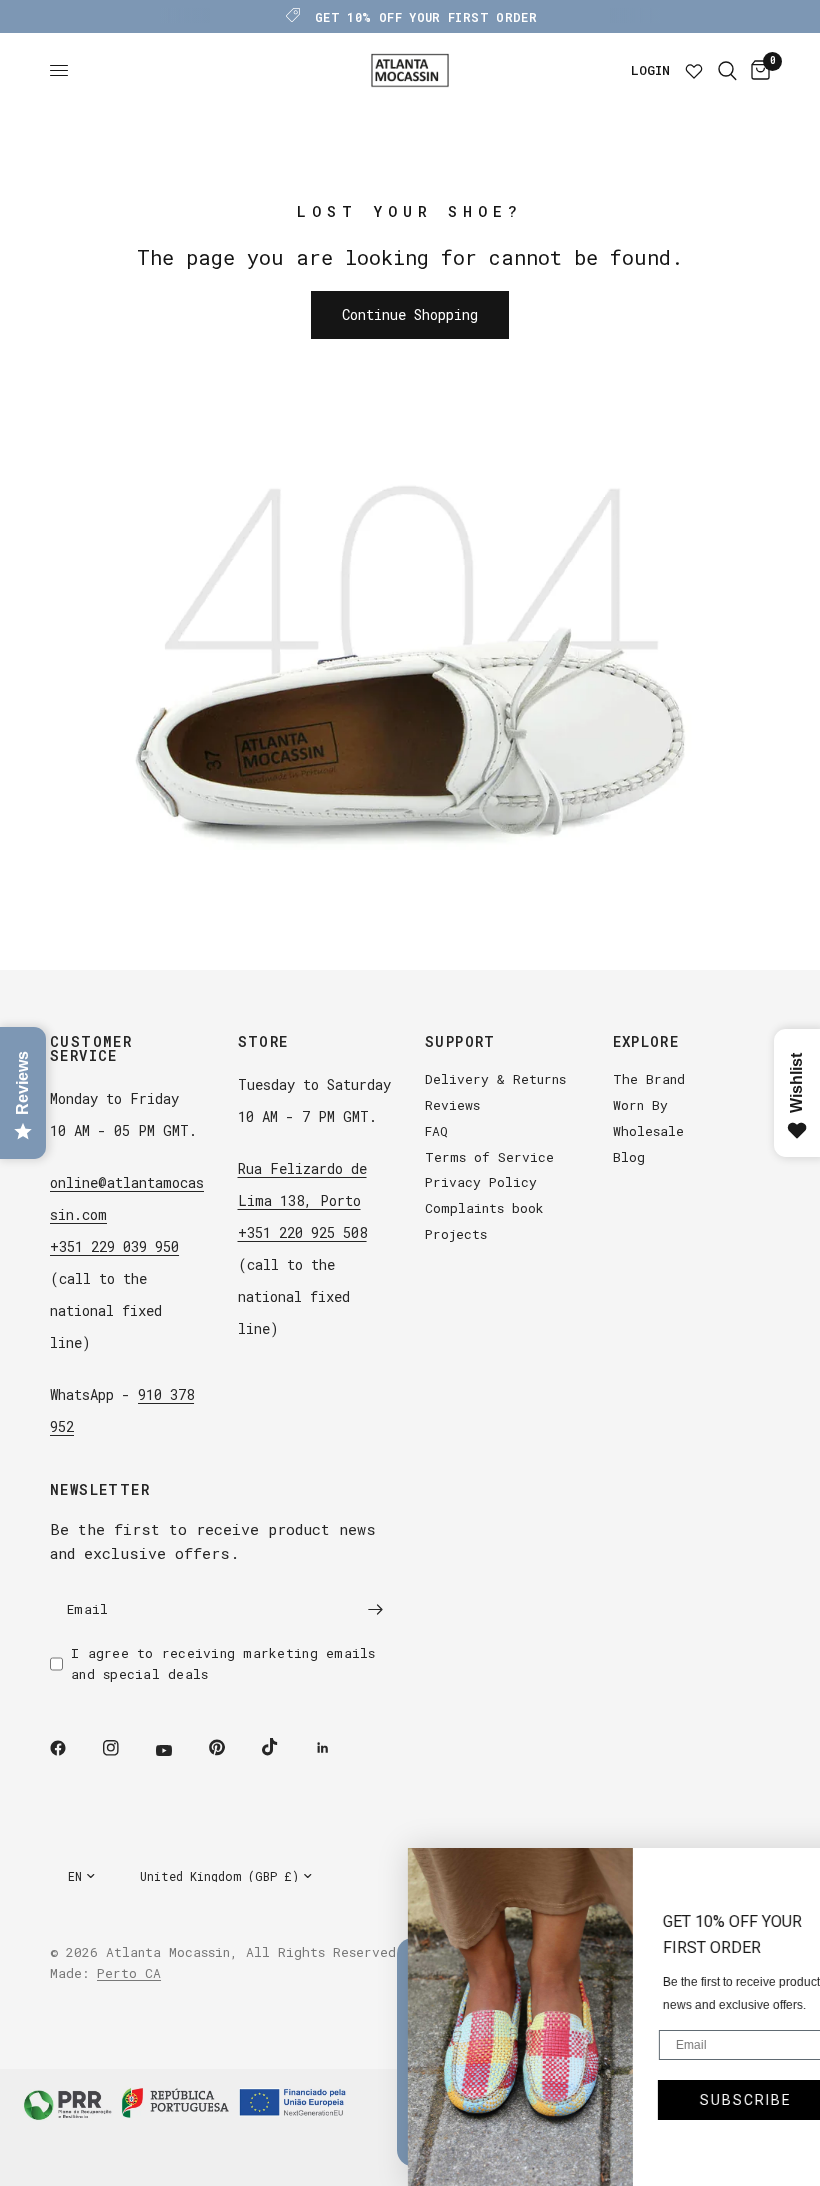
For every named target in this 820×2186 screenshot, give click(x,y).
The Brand (649, 1079)
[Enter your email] (375, 1609)
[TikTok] (284, 1747)
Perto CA (129, 1973)
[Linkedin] (337, 1748)
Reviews (452, 1105)
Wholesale (648, 1131)
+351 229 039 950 (114, 1246)
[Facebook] (72, 1748)
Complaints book (484, 1208)
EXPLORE (646, 1042)
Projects (456, 1234)
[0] (757, 70)
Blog (629, 1157)
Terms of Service (489, 1157)
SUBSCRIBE (708, 2100)
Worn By (640, 1105)
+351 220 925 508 (302, 1232)
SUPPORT (460, 1042)
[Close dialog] (795, 1873)
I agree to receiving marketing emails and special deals (223, 1663)
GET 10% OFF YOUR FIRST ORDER (426, 17)
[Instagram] (125, 1748)
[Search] (727, 70)
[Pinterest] (231, 1747)
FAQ (436, 1131)
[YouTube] (178, 1750)
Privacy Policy (481, 1182)
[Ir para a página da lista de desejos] (694, 70)
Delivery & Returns (495, 1079)
